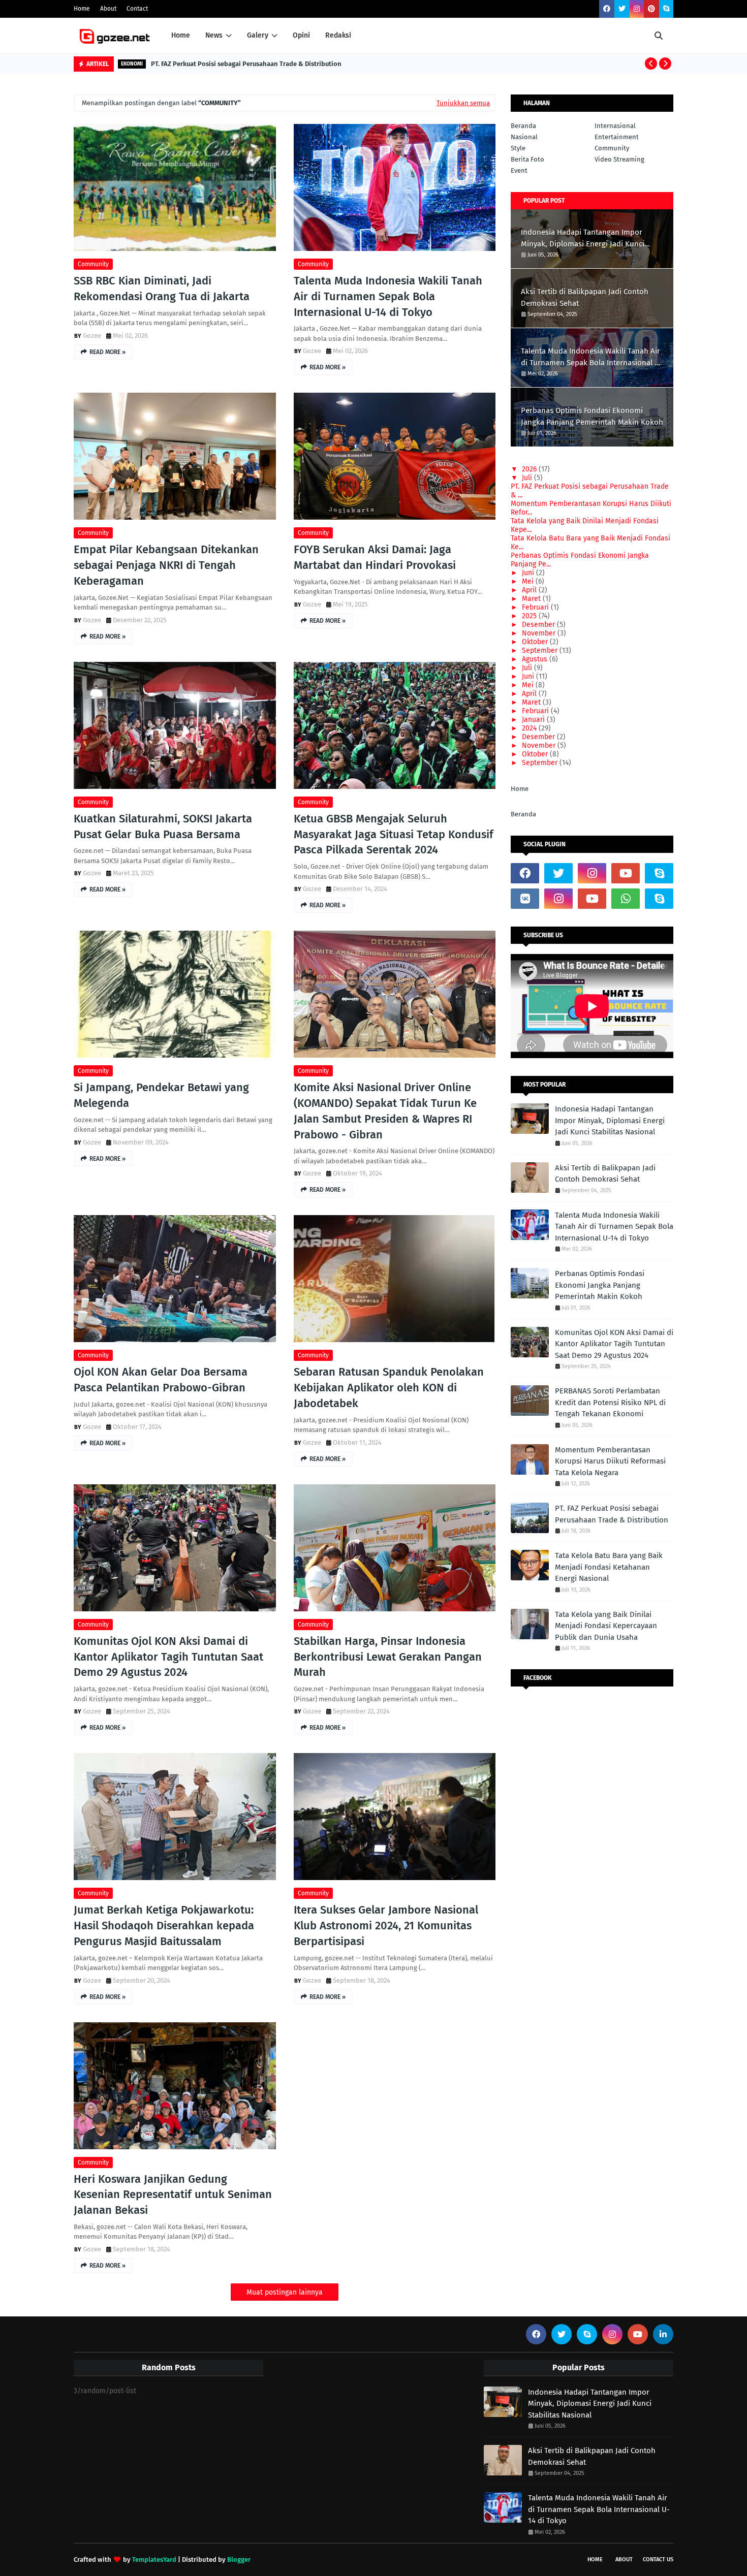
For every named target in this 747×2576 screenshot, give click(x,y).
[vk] (525, 899)
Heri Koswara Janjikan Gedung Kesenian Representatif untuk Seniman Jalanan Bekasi (173, 2195)
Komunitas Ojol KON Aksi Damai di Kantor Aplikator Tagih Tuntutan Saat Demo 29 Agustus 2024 (168, 1657)
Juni (528, 573)
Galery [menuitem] (258, 35)
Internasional (615, 126)
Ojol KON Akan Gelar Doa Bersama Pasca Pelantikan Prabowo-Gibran (161, 1380)
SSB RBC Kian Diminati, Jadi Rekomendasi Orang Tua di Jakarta (162, 289)
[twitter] (622, 9)
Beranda (523, 126)
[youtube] (626, 873)
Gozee (92, 336)
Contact (137, 9)
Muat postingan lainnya (285, 2292)
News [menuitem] (214, 35)
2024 (529, 728)
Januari (533, 720)
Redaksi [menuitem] (338, 35)
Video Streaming (619, 159)
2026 (529, 469)
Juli (527, 478)
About (108, 9)
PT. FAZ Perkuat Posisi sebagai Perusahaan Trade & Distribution (246, 64)
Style (518, 148)
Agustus (535, 659)
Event (519, 170)
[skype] (666, 9)
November (539, 633)
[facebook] (607, 9)
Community (93, 264)
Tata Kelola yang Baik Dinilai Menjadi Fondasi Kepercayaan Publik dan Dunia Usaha (606, 1626)
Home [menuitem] (181, 35)
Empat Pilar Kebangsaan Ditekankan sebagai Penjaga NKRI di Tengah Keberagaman (166, 565)
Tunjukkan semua (463, 103)
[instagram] (637, 9)
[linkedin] (663, 2334)
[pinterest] (651, 9)
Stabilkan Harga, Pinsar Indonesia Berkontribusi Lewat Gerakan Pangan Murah (388, 1657)
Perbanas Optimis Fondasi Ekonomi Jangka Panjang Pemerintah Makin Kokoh (592, 416)
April (529, 590)
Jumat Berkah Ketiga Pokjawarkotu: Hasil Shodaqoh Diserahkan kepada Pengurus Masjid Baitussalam (164, 1926)
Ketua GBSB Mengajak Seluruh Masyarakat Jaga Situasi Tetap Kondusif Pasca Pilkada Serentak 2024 (394, 834)
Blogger (239, 2559)
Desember (538, 625)
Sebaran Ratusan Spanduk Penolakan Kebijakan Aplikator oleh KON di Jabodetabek (389, 1388)
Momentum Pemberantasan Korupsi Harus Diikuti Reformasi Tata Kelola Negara (610, 1461)
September (540, 650)
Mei (528, 581)
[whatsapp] (626, 899)
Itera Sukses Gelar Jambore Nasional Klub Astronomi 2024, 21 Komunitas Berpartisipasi (386, 1926)
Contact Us (658, 2559)
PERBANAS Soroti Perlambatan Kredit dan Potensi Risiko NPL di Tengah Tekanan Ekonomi (610, 1402)
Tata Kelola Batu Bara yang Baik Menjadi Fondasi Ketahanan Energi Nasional (609, 1567)
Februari (535, 607)
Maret (531, 599)
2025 (529, 616)
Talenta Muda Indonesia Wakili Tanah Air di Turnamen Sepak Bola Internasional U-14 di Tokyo (388, 296)
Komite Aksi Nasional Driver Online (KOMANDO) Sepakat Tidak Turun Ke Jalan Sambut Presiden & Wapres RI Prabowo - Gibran (385, 1111)
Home (82, 9)
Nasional (524, 137)
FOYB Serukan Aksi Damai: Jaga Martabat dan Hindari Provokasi (375, 557)
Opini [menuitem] (301, 35)
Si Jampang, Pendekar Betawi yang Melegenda (161, 1095)
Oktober (535, 642)
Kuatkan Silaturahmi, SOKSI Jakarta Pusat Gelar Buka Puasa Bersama (163, 826)
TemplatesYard (154, 2559)
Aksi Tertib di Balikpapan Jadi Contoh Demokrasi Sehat (585, 297)
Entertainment (617, 137)
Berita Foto (527, 159)
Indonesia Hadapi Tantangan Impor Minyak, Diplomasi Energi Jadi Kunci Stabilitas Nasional (583, 238)
